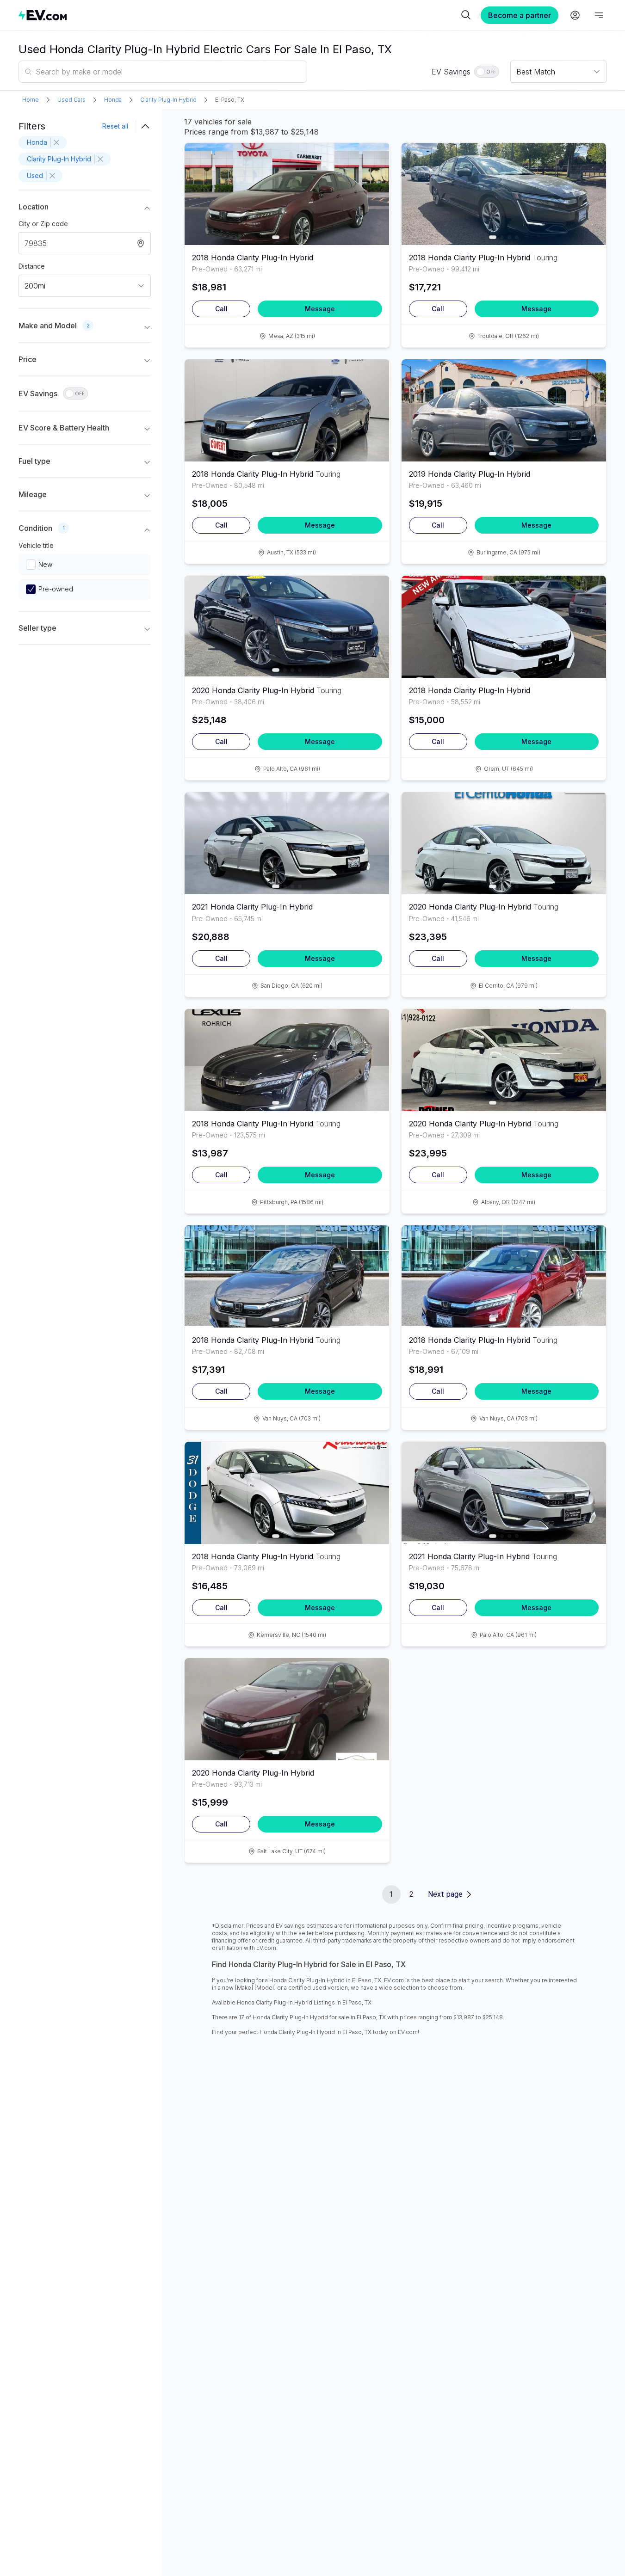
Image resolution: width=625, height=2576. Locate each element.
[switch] (487, 72)
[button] (85, 209)
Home (31, 100)
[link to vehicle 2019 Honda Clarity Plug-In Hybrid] (504, 410)
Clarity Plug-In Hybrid (168, 100)
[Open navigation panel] (599, 15)
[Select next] (375, 189)
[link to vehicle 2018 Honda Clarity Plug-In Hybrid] (287, 194)
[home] (238, 15)
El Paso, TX (230, 100)
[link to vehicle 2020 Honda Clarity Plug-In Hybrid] (287, 627)
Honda (113, 100)
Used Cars (71, 100)
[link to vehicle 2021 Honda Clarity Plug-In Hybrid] (287, 843)
